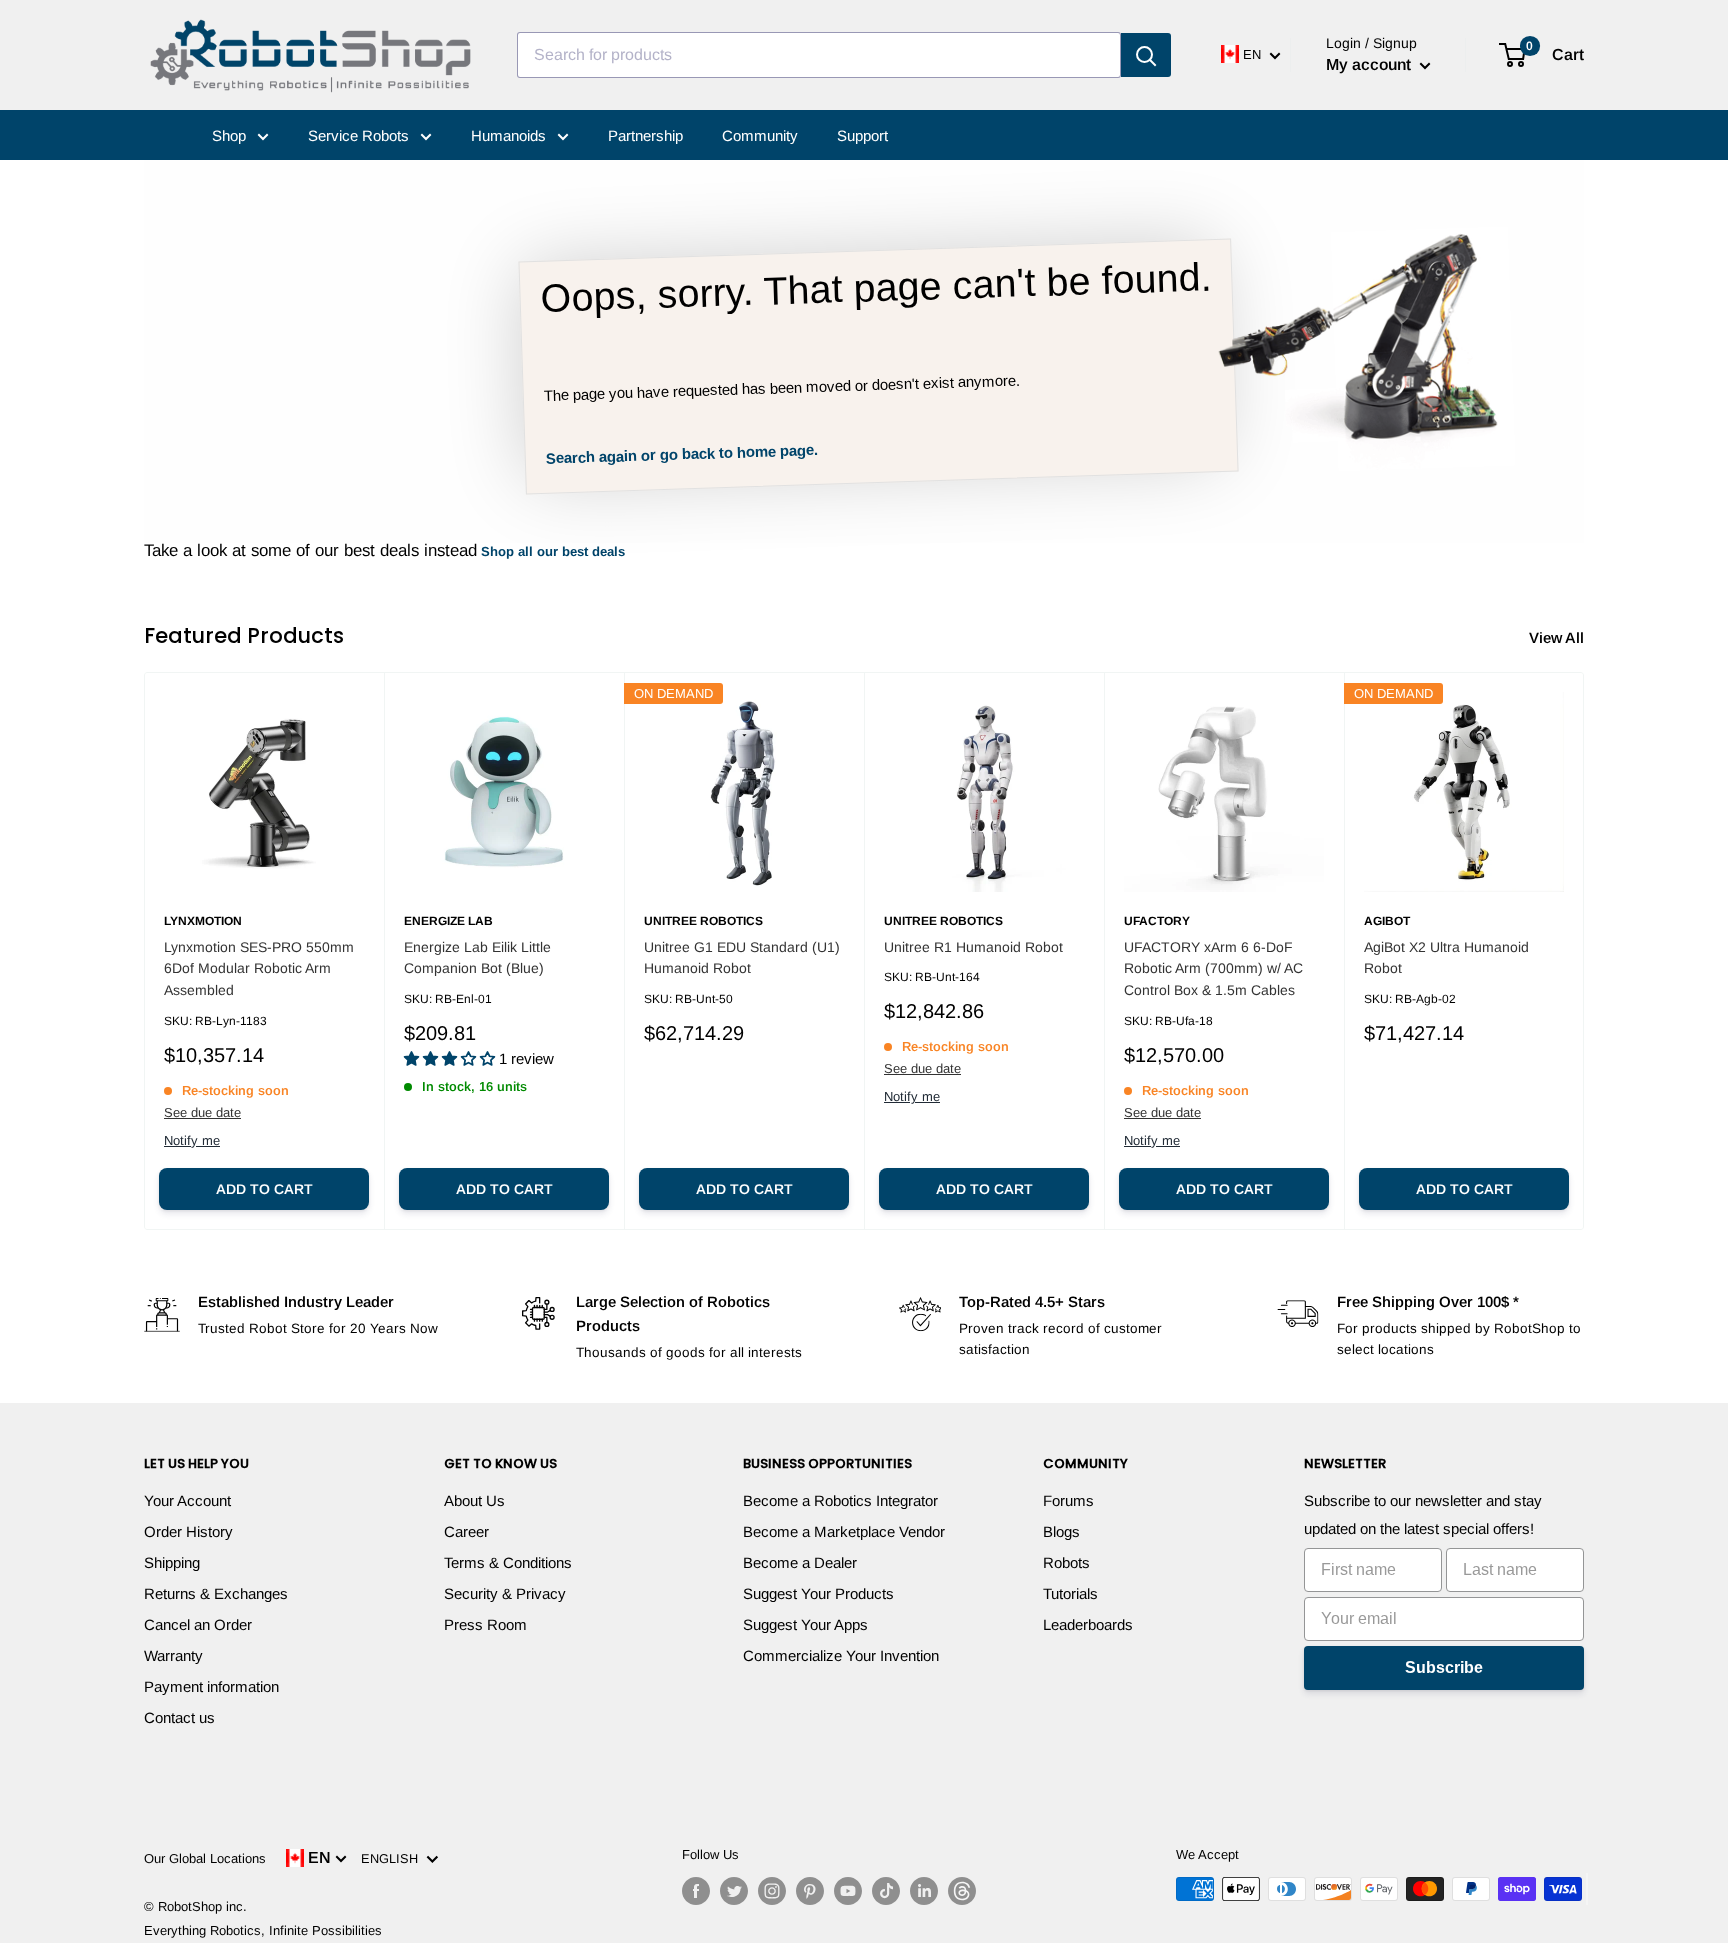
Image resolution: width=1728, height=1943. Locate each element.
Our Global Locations (205, 1858)
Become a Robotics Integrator (840, 1500)
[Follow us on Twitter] (734, 1891)
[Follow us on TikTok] (886, 1891)
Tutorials (1070, 1593)
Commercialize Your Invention (841, 1655)
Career (466, 1531)
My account (1370, 64)
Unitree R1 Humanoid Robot (973, 947)
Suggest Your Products (818, 1593)
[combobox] (819, 55)
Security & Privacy (505, 1593)
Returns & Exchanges (216, 1593)
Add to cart (264, 1189)
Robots (1066, 1562)
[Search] (1146, 55)
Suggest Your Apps (805, 1624)
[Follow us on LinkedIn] (924, 1891)
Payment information (211, 1686)
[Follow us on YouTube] (848, 1891)
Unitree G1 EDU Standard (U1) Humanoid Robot (742, 958)
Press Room (485, 1624)
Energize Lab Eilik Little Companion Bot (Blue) (477, 958)
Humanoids (510, 135)
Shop (231, 135)
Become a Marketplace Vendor (844, 1531)
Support (862, 135)
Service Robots (360, 135)
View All (1558, 637)
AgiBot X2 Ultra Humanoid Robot (1446, 958)
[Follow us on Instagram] (772, 1891)
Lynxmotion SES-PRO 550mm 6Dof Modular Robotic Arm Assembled (259, 968)
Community (760, 135)
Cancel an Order (198, 1624)
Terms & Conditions (508, 1562)
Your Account (187, 1500)
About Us (474, 1500)
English (393, 1858)
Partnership (645, 135)
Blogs (1061, 1531)
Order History (188, 1531)
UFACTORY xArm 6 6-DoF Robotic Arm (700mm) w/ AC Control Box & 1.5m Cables (1213, 968)
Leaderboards (1088, 1624)
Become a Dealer (800, 1562)
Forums (1068, 1500)
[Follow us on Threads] (962, 1891)
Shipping (172, 1562)
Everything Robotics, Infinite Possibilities (263, 1930)
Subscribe (1444, 1667)
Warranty (173, 1655)
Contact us (179, 1717)
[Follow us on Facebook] (696, 1891)
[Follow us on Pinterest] (810, 1891)
